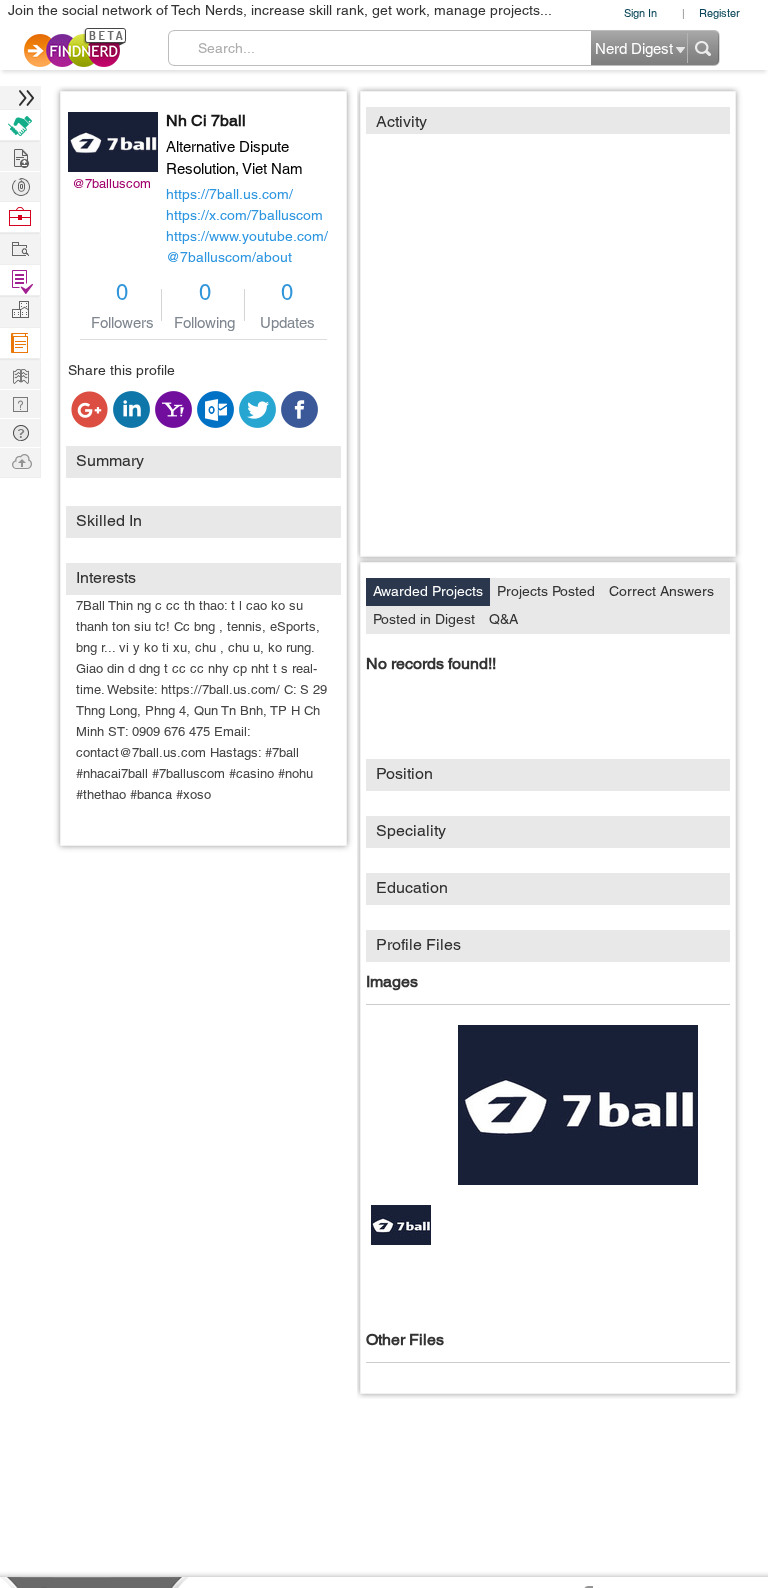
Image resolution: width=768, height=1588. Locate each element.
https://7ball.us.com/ (229, 194)
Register (719, 12)
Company (20, 310)
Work (20, 217)
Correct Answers (661, 591)
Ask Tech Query (20, 431)
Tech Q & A (20, 402)
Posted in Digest (424, 619)
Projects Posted (546, 591)
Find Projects (20, 247)
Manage (20, 280)
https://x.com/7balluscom (244, 215)
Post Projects (20, 155)
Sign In (640, 12)
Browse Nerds (20, 184)
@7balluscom (111, 183)
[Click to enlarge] (578, 1105)
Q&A (503, 619)
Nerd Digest (20, 373)
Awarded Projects (428, 591)
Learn (20, 343)
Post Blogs (20, 460)
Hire (20, 125)
